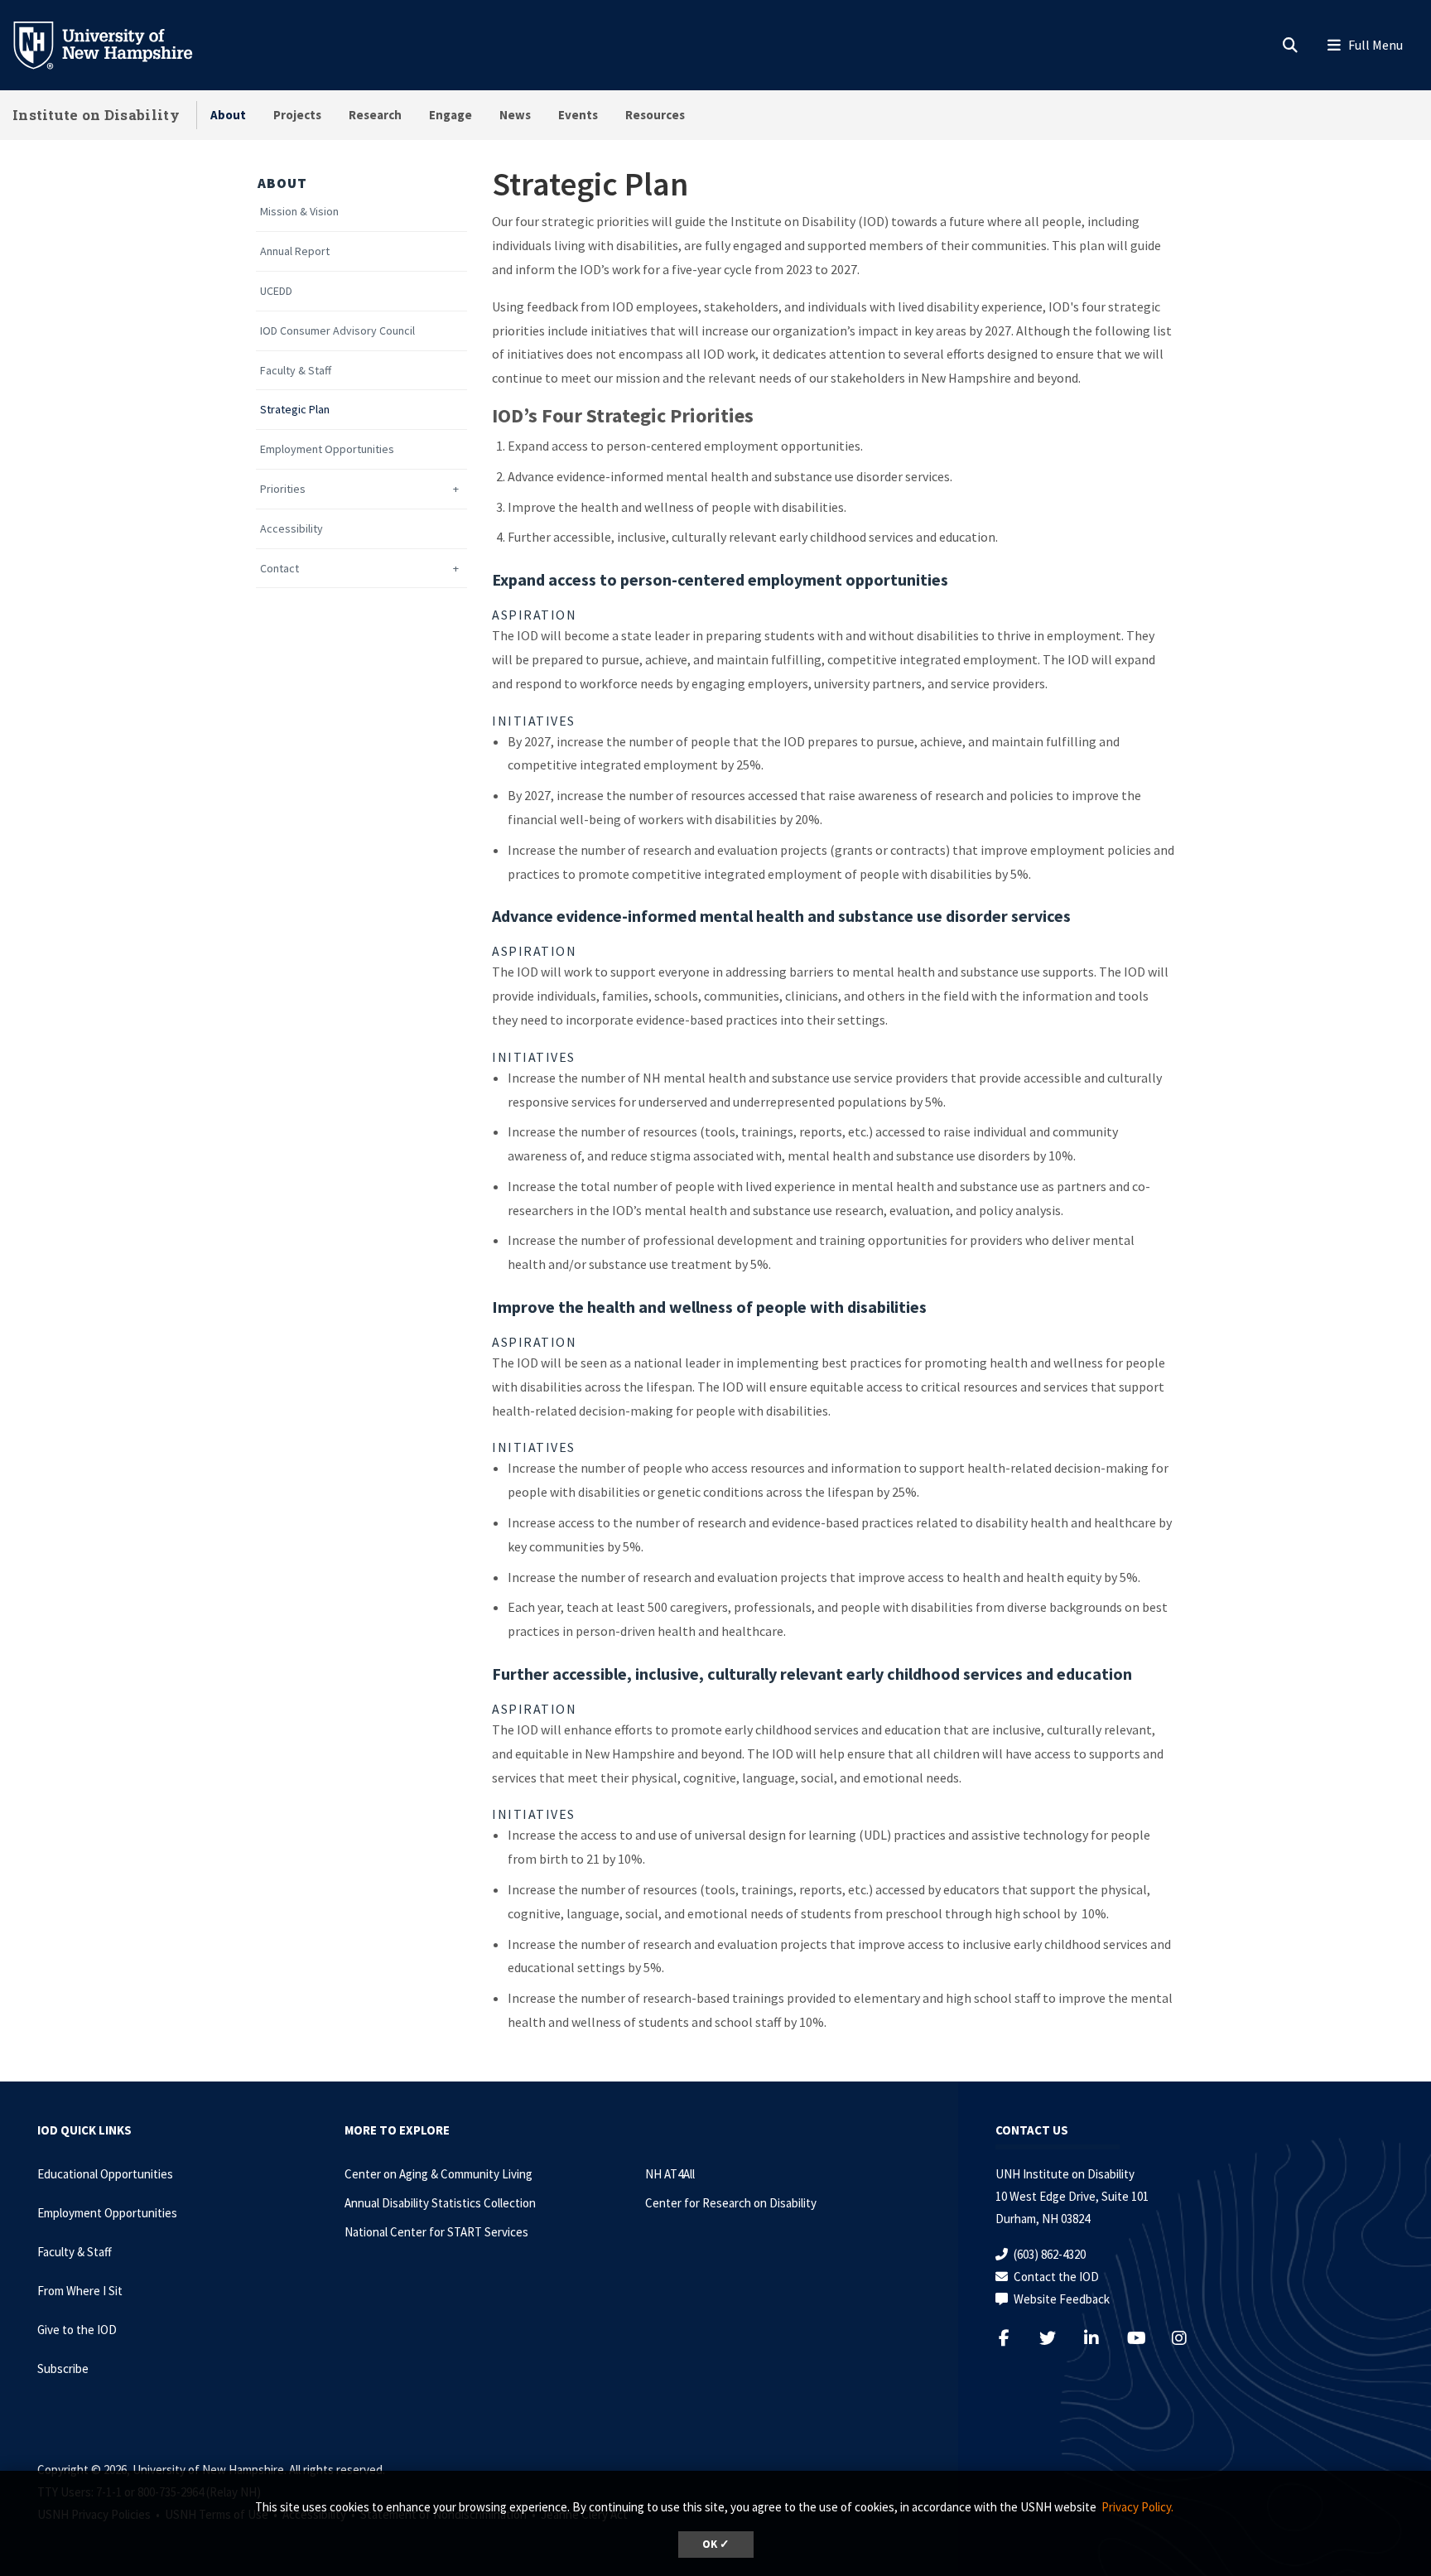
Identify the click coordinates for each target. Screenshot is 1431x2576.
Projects (297, 115)
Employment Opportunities (327, 449)
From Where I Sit (80, 2291)
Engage (450, 115)
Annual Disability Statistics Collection (440, 2203)
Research (375, 115)
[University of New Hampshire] (116, 44)
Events (578, 115)
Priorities (283, 489)
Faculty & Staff (296, 371)
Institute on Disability (96, 115)
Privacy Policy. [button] (1137, 2507)
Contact (279, 569)
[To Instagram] (1190, 2338)
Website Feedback (1062, 2299)
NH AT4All (670, 2174)
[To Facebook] (1014, 2338)
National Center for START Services (436, 2232)
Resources (655, 115)
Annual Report (295, 251)
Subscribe (63, 2369)
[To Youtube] (1146, 2338)
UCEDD (276, 291)
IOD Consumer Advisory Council (337, 331)
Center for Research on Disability (731, 2203)
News (515, 115)
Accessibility (291, 529)
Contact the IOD (1056, 2277)
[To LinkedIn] (1102, 2338)
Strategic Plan (295, 410)
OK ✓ (716, 2544)
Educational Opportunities (105, 2174)
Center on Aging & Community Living (438, 2174)
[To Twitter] (1058, 2338)
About (228, 115)
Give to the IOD (77, 2330)
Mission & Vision (299, 212)
